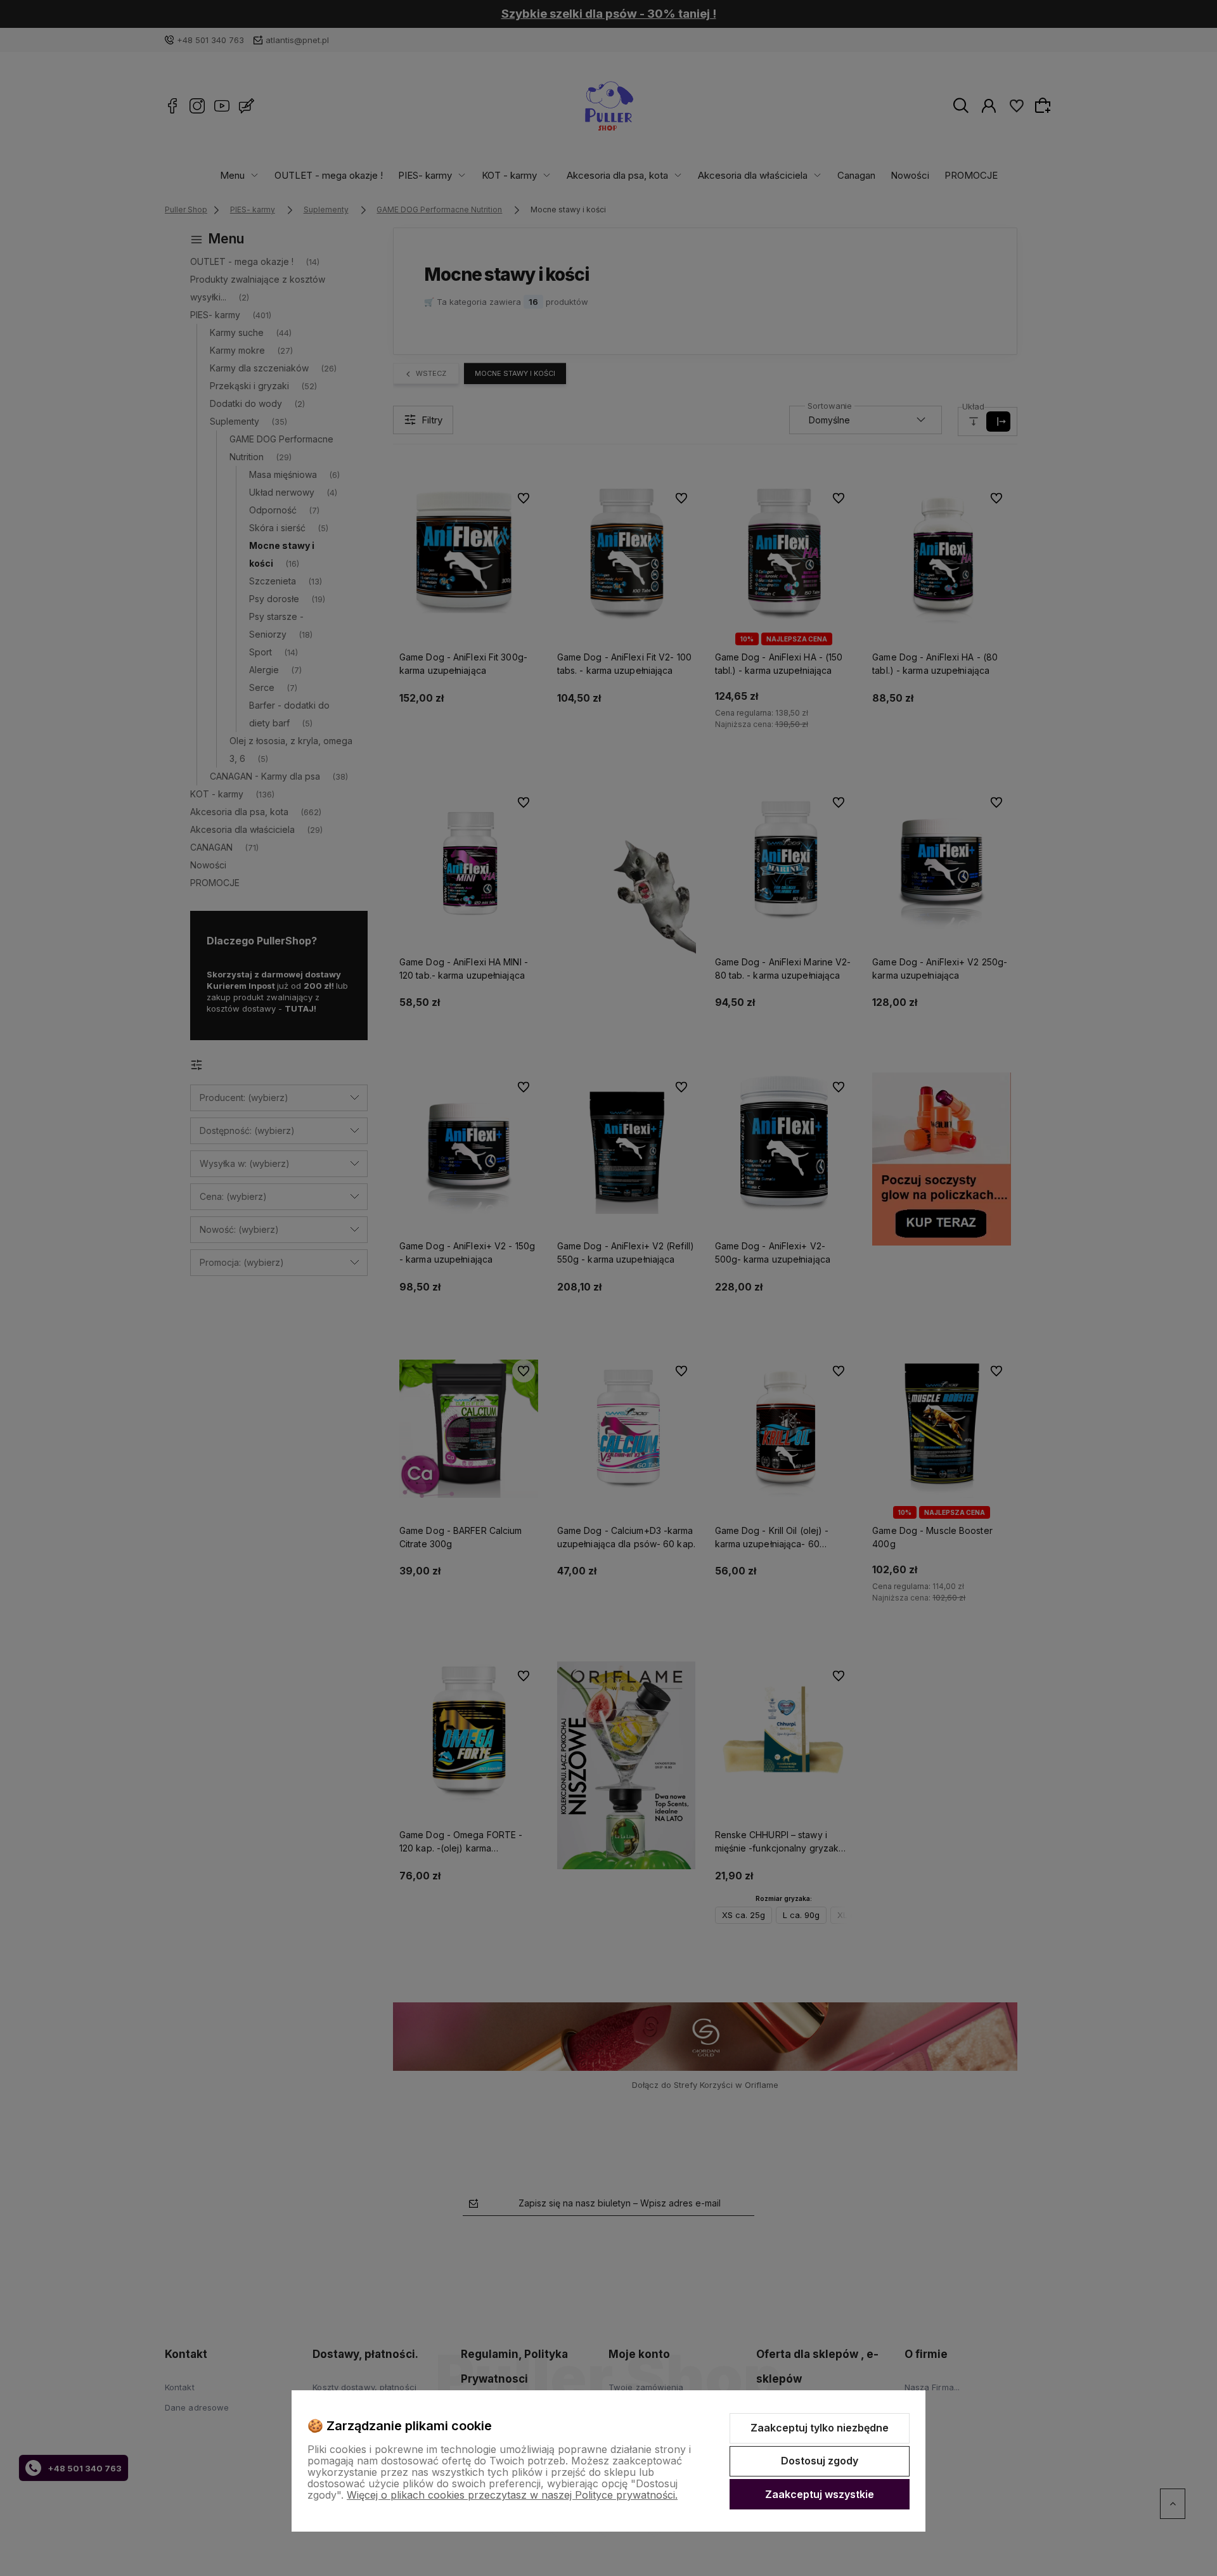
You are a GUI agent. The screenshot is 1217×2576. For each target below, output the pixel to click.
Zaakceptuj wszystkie (820, 2494)
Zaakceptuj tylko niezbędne (820, 2428)
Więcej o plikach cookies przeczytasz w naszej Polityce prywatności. (512, 2495)
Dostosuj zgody (820, 2461)
